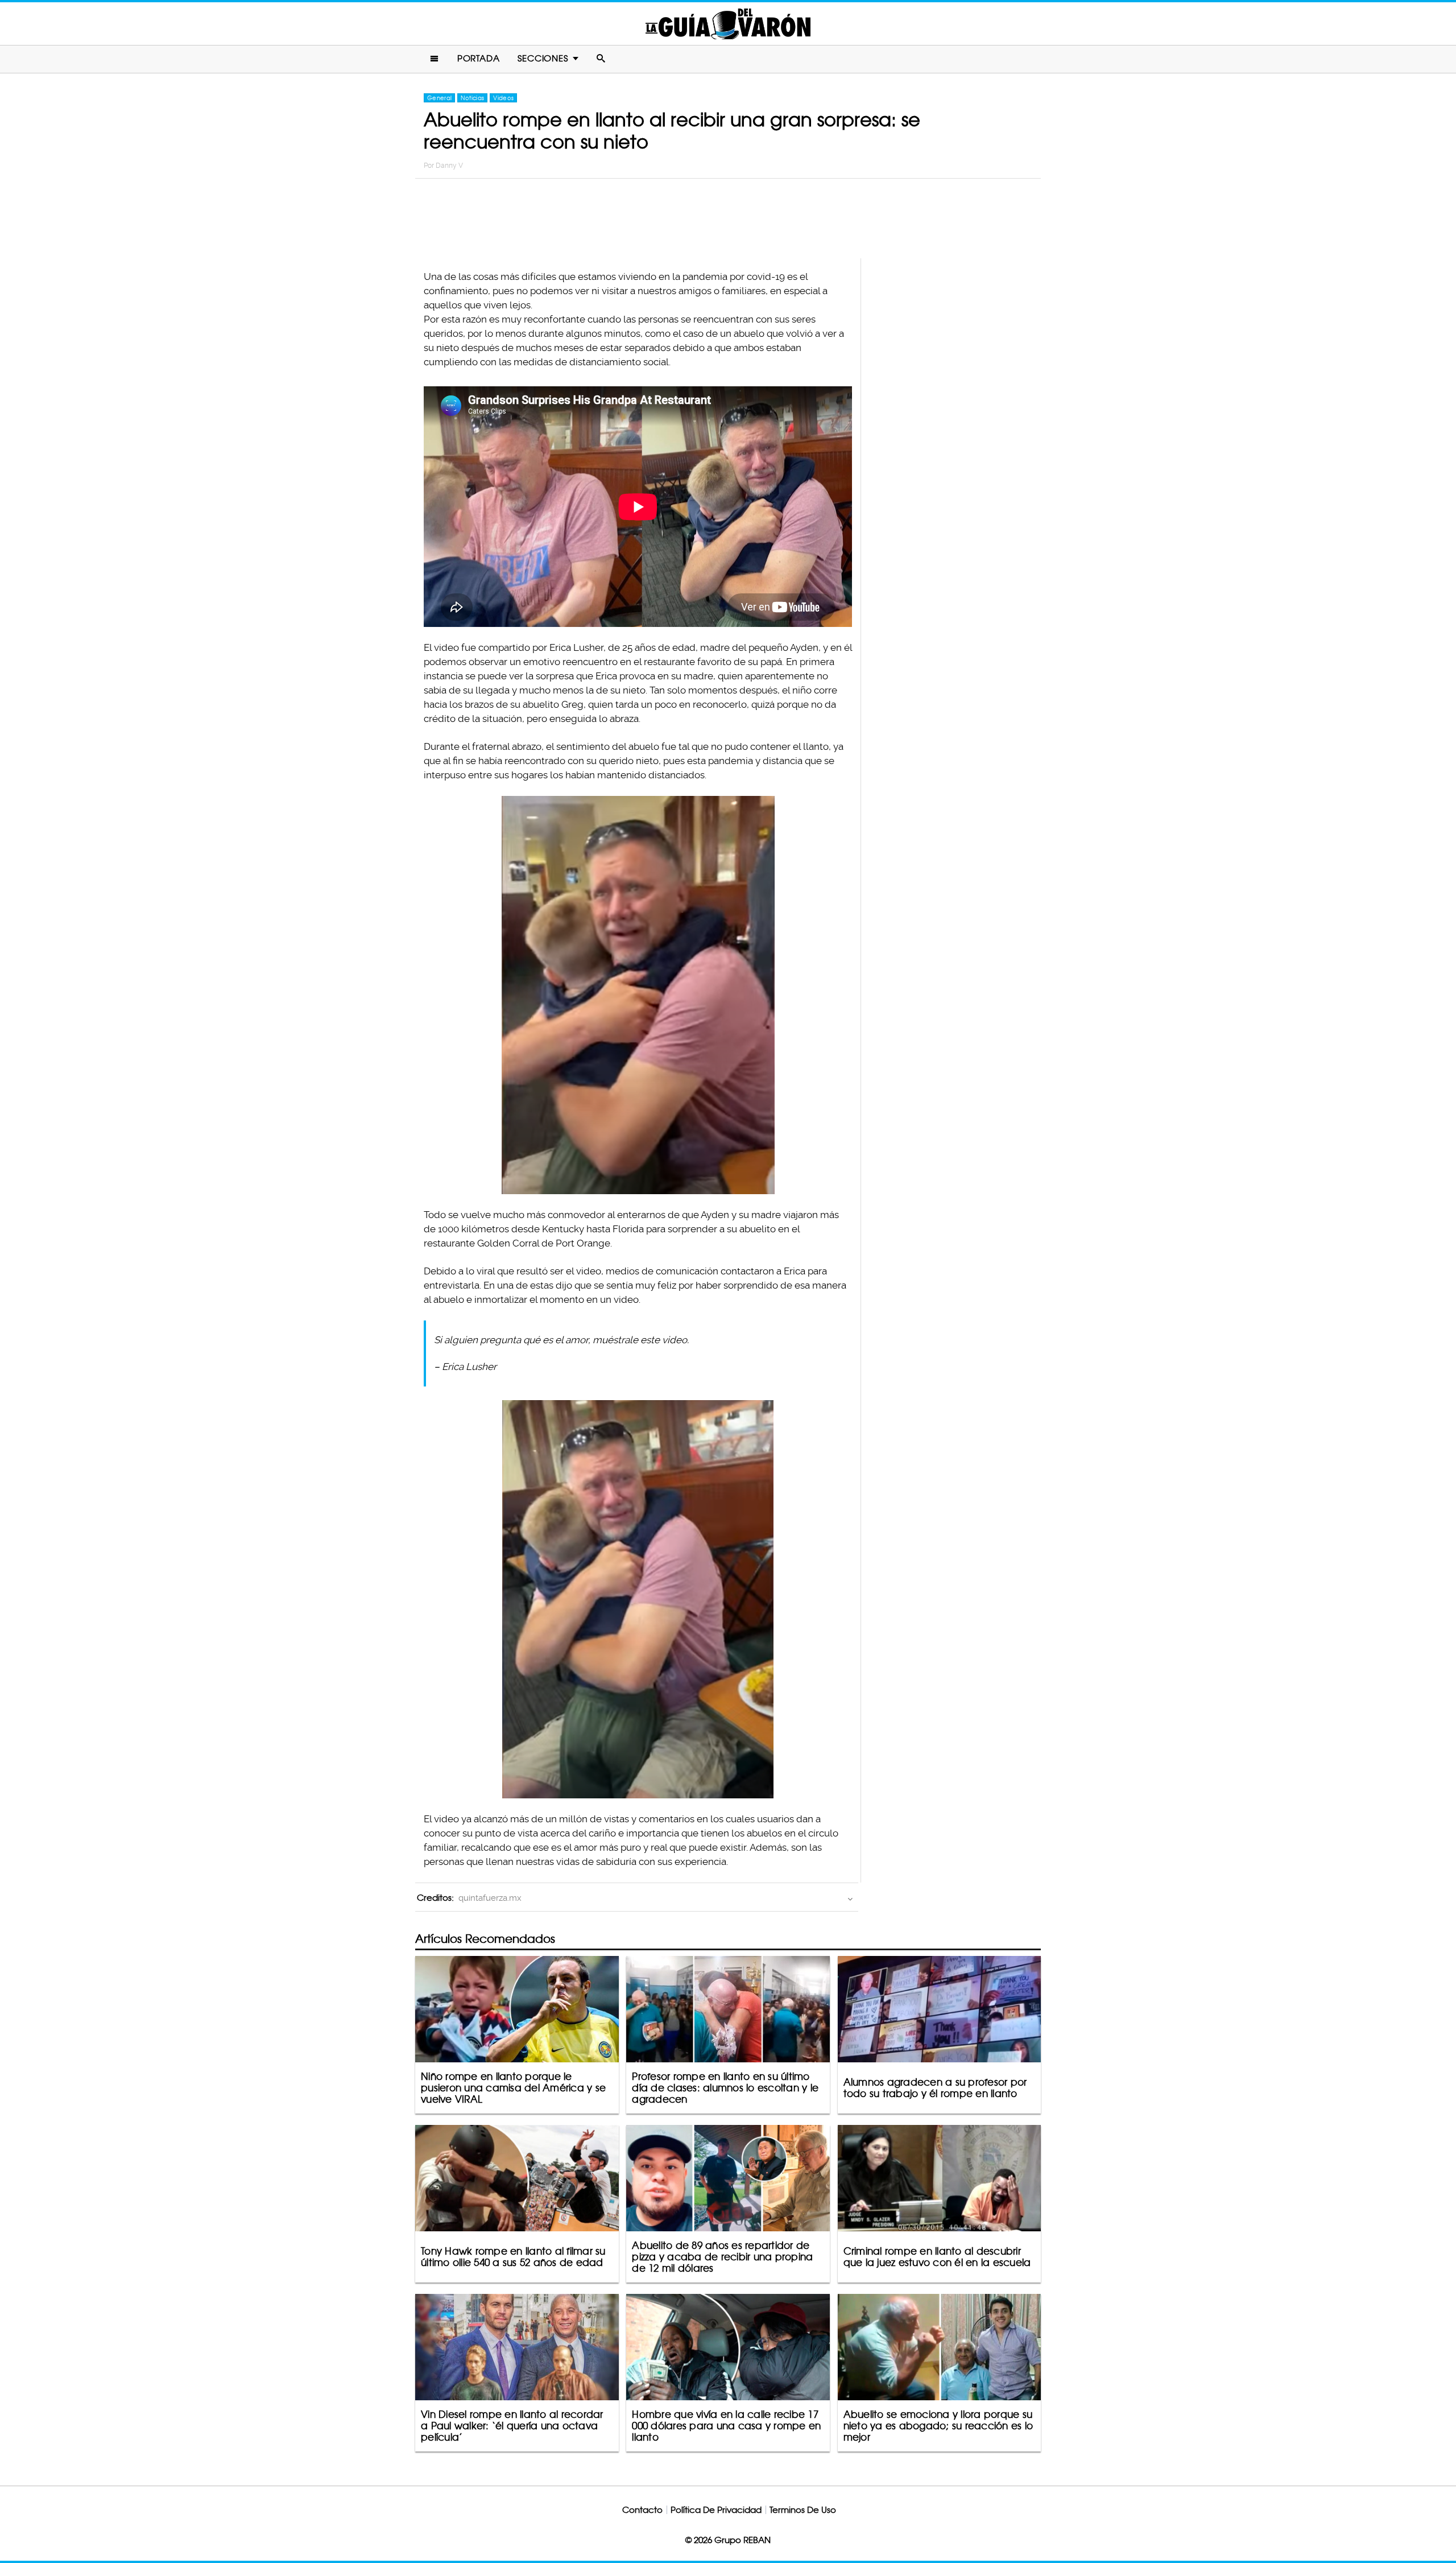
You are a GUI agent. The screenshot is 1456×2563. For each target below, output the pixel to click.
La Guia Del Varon (728, 24)
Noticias (472, 98)
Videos (503, 98)
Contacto (642, 2510)
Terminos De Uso (803, 2510)
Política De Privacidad (716, 2510)
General (439, 98)
